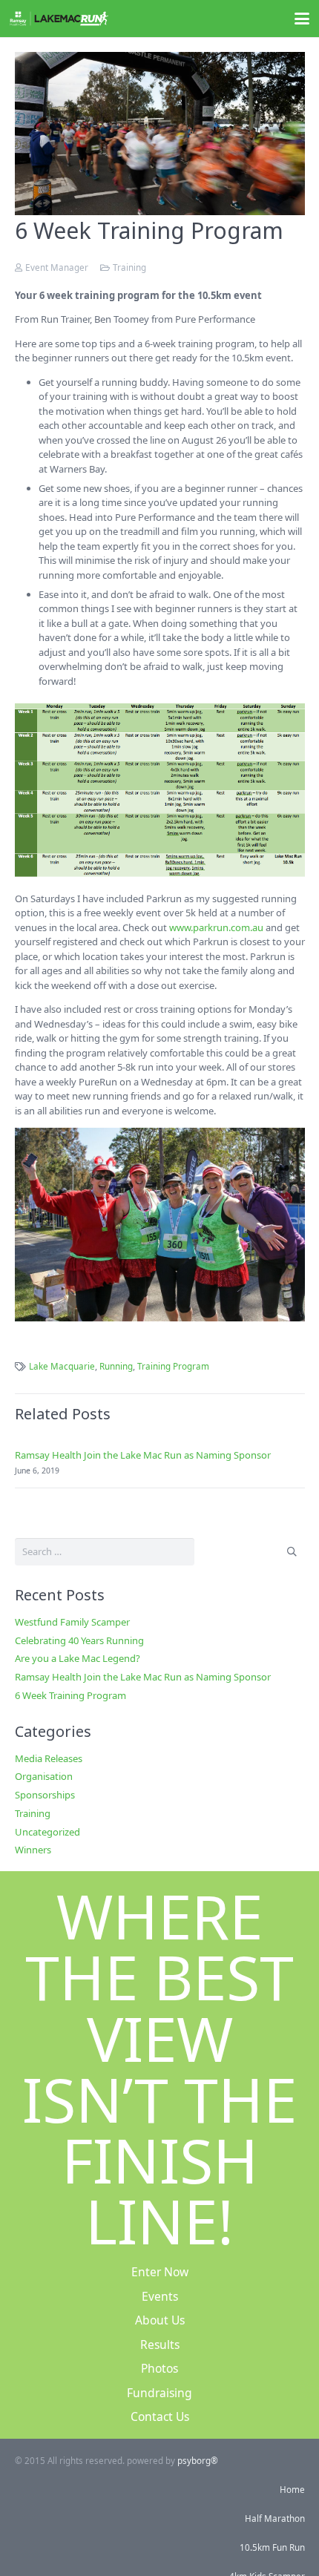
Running (116, 1366)
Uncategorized (47, 1832)
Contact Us (160, 2416)
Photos (159, 2368)
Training (129, 267)
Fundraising (159, 2393)
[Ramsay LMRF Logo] (59, 19)
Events (160, 2296)
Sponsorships (45, 1795)
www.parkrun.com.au (216, 927)
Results (160, 2345)
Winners (33, 1850)
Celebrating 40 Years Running (79, 1640)
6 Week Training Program (70, 1695)
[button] (302, 19)
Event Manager (57, 267)
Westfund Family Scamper (72, 1622)
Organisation (44, 1776)
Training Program (173, 1366)
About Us (160, 2320)
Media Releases (49, 1758)
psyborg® (198, 2460)
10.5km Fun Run (272, 2547)
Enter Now (160, 2272)
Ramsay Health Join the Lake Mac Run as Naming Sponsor (143, 1455)
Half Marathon (275, 2518)
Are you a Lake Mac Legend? (78, 1658)
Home (292, 2489)
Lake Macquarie (62, 1366)
